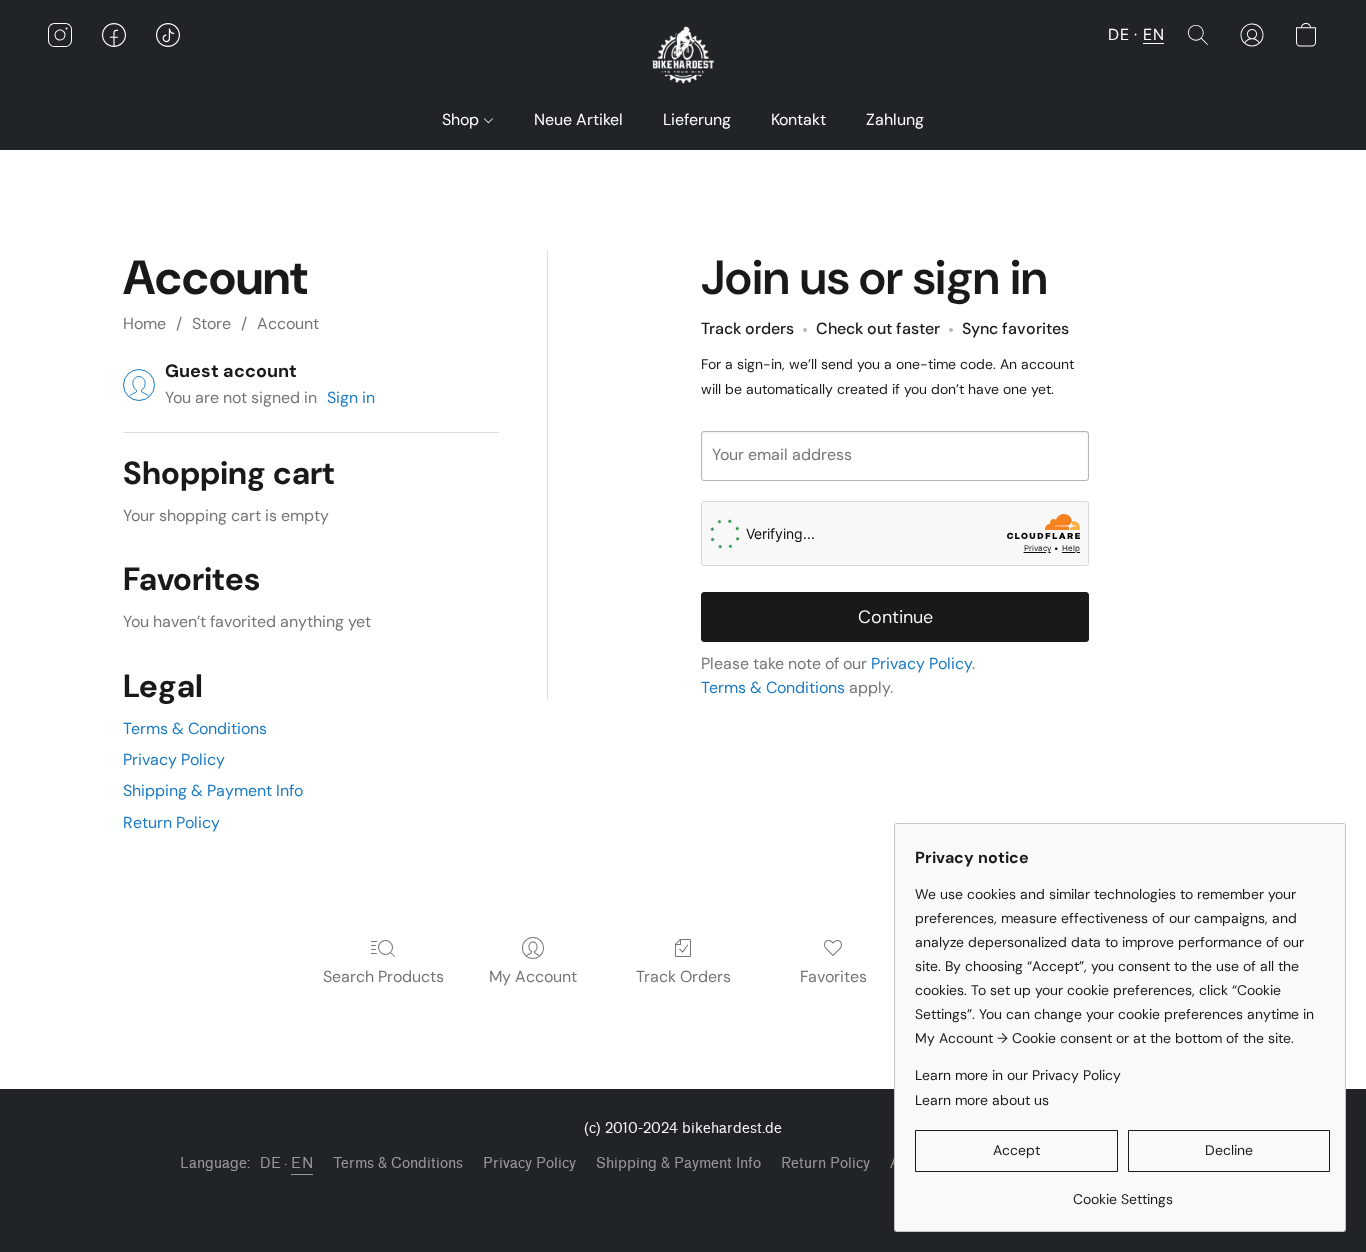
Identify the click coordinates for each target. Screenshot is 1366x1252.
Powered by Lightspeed (683, 1198)
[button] (682, 55)
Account (288, 323)
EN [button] (1153, 34)
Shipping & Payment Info (213, 790)
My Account (533, 976)
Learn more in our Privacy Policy (1018, 1075)
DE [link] (270, 1163)
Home (144, 323)
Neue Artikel (578, 119)
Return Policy (171, 822)
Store (211, 323)
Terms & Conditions (195, 728)
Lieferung (697, 119)
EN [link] (302, 1163)
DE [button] (1118, 34)
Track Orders (683, 976)
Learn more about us (982, 1100)
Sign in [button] (351, 397)
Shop (462, 119)
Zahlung (895, 119)
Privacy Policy (174, 759)
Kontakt (798, 119)
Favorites (833, 976)
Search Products (383, 976)
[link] (1122, 1191)
